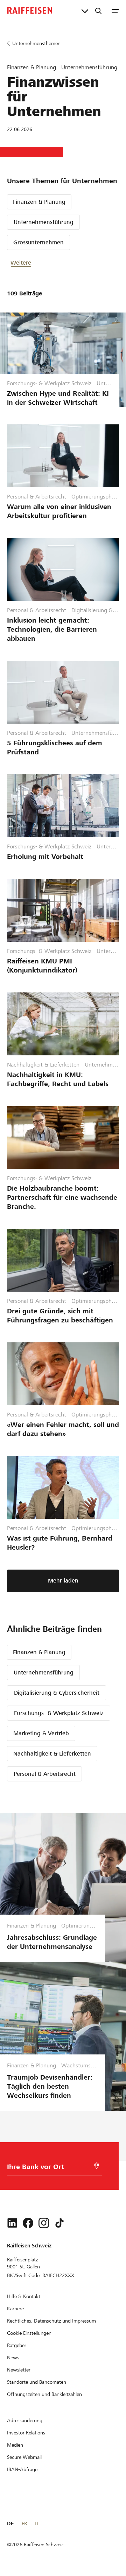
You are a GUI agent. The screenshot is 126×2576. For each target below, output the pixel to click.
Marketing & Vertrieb (41, 1733)
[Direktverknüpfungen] (85, 10)
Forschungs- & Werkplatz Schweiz (59, 1713)
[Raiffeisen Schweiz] (30, 10)
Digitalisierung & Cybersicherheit (57, 1693)
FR (24, 2524)
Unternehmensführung (44, 222)
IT (37, 2524)
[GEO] (97, 2166)
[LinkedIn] (12, 2223)
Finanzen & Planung (39, 202)
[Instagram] (44, 2223)
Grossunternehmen (38, 242)
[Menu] (115, 10)
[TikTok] (59, 2223)
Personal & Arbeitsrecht (45, 1774)
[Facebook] (28, 2223)
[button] (31, 263)
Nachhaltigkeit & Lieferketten (52, 1754)
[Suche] (98, 10)
